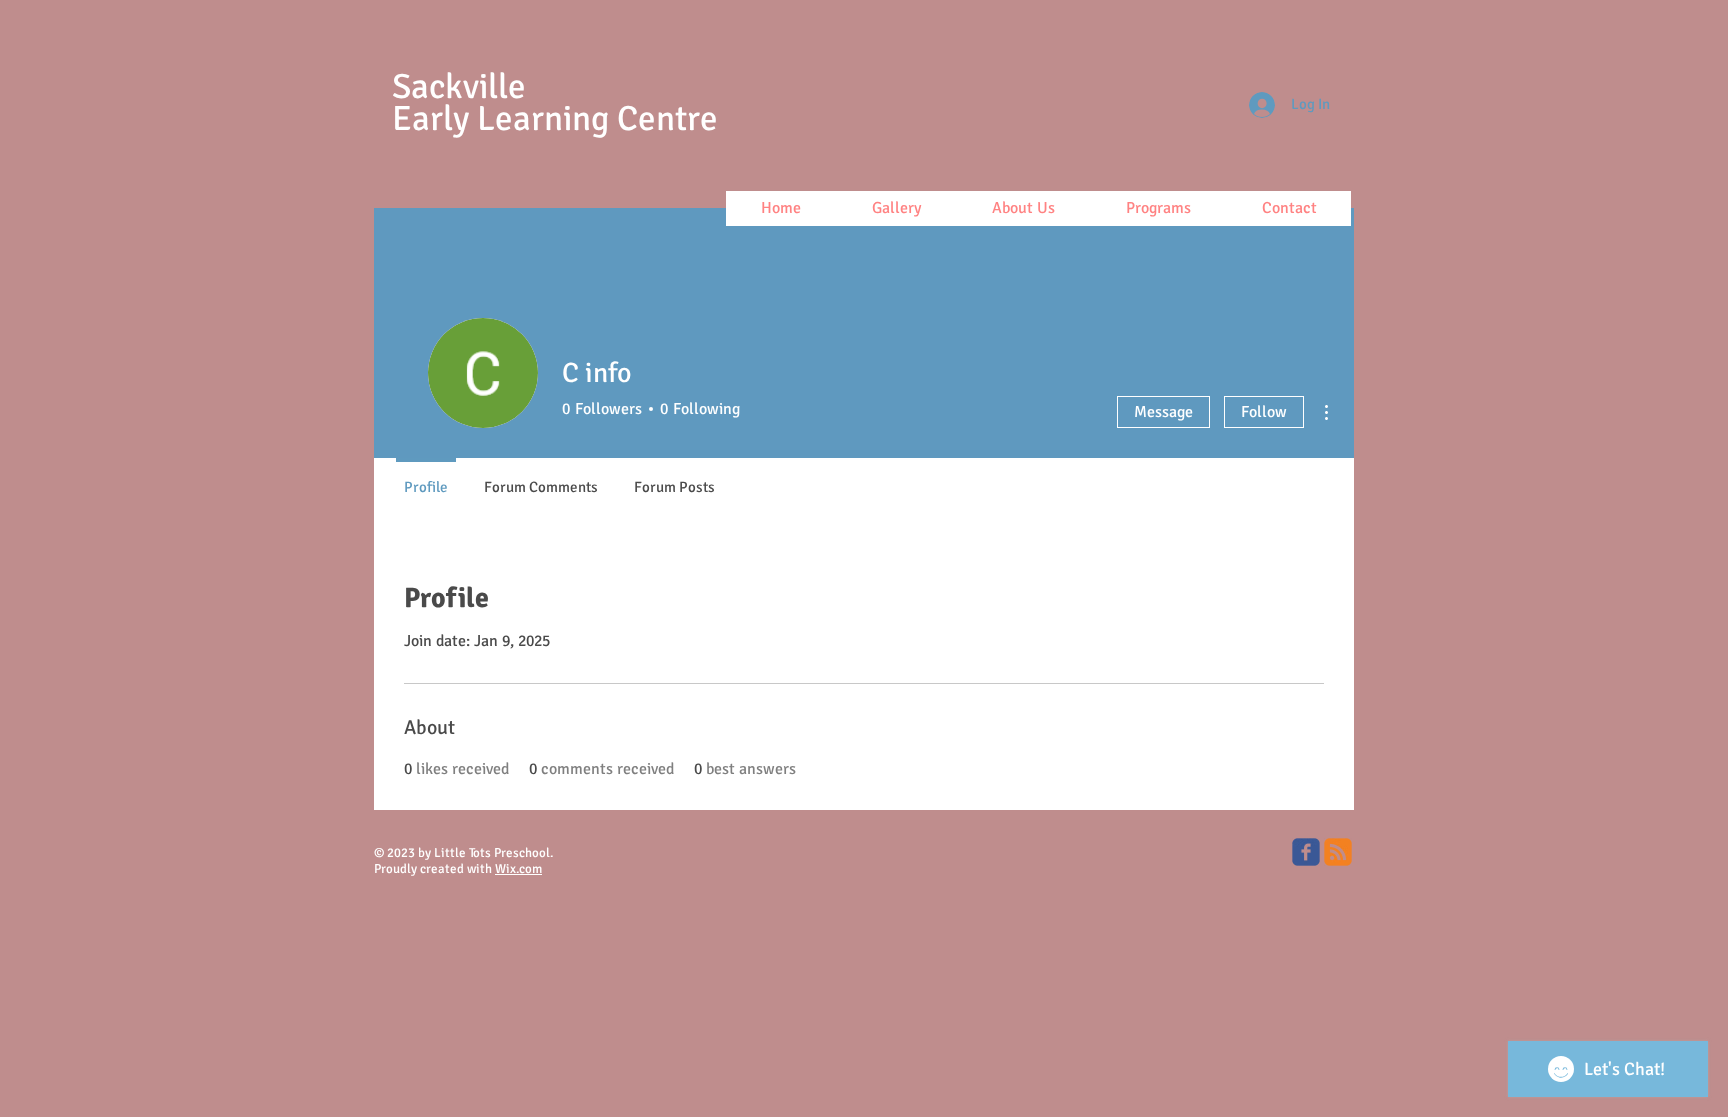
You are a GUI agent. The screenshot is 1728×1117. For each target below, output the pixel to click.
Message (1163, 412)
